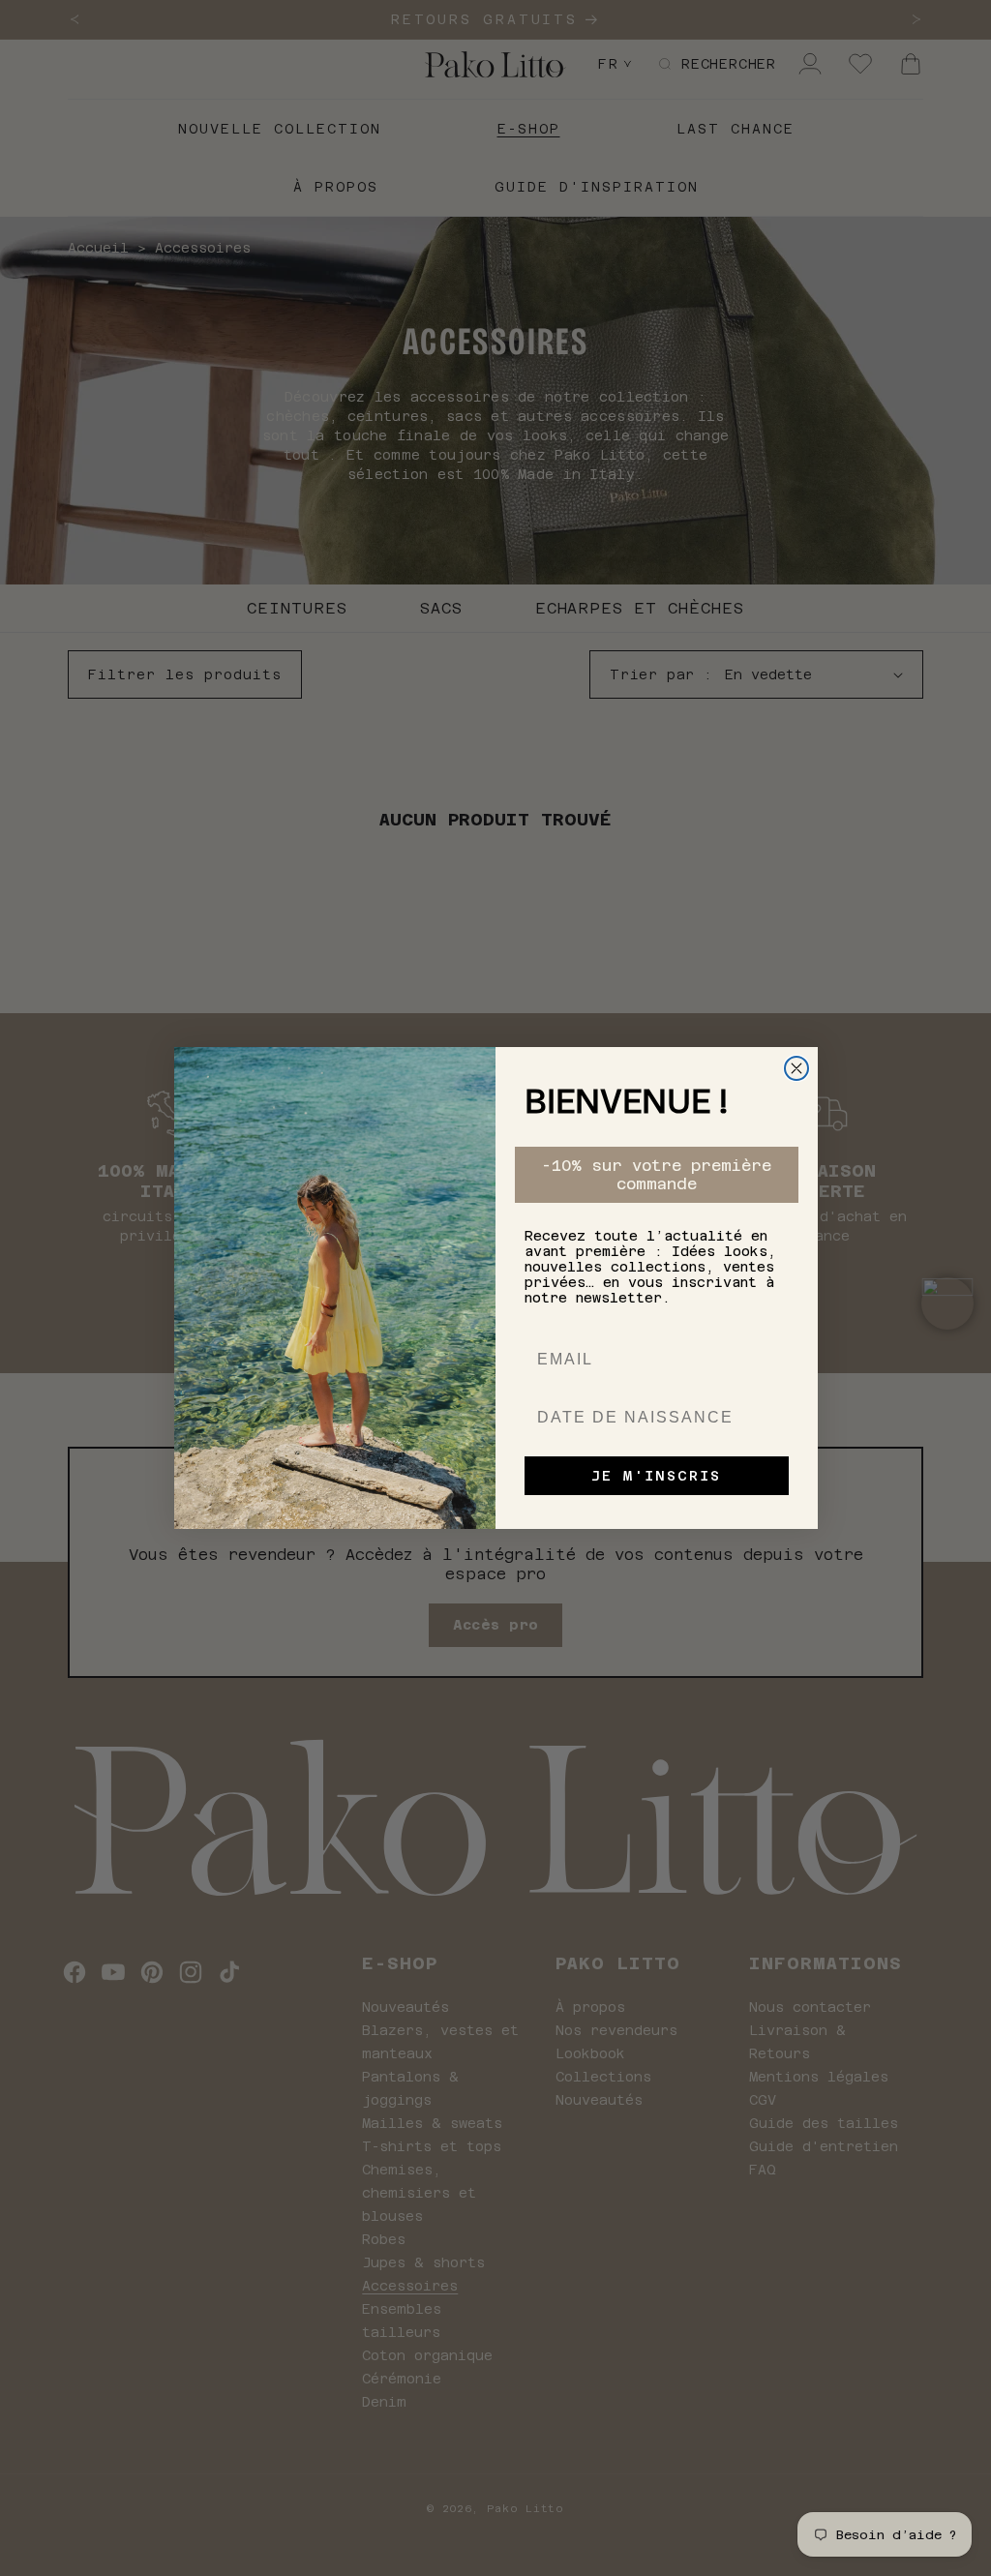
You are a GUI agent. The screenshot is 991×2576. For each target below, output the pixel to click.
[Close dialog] (796, 1068)
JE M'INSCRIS (656, 1476)
